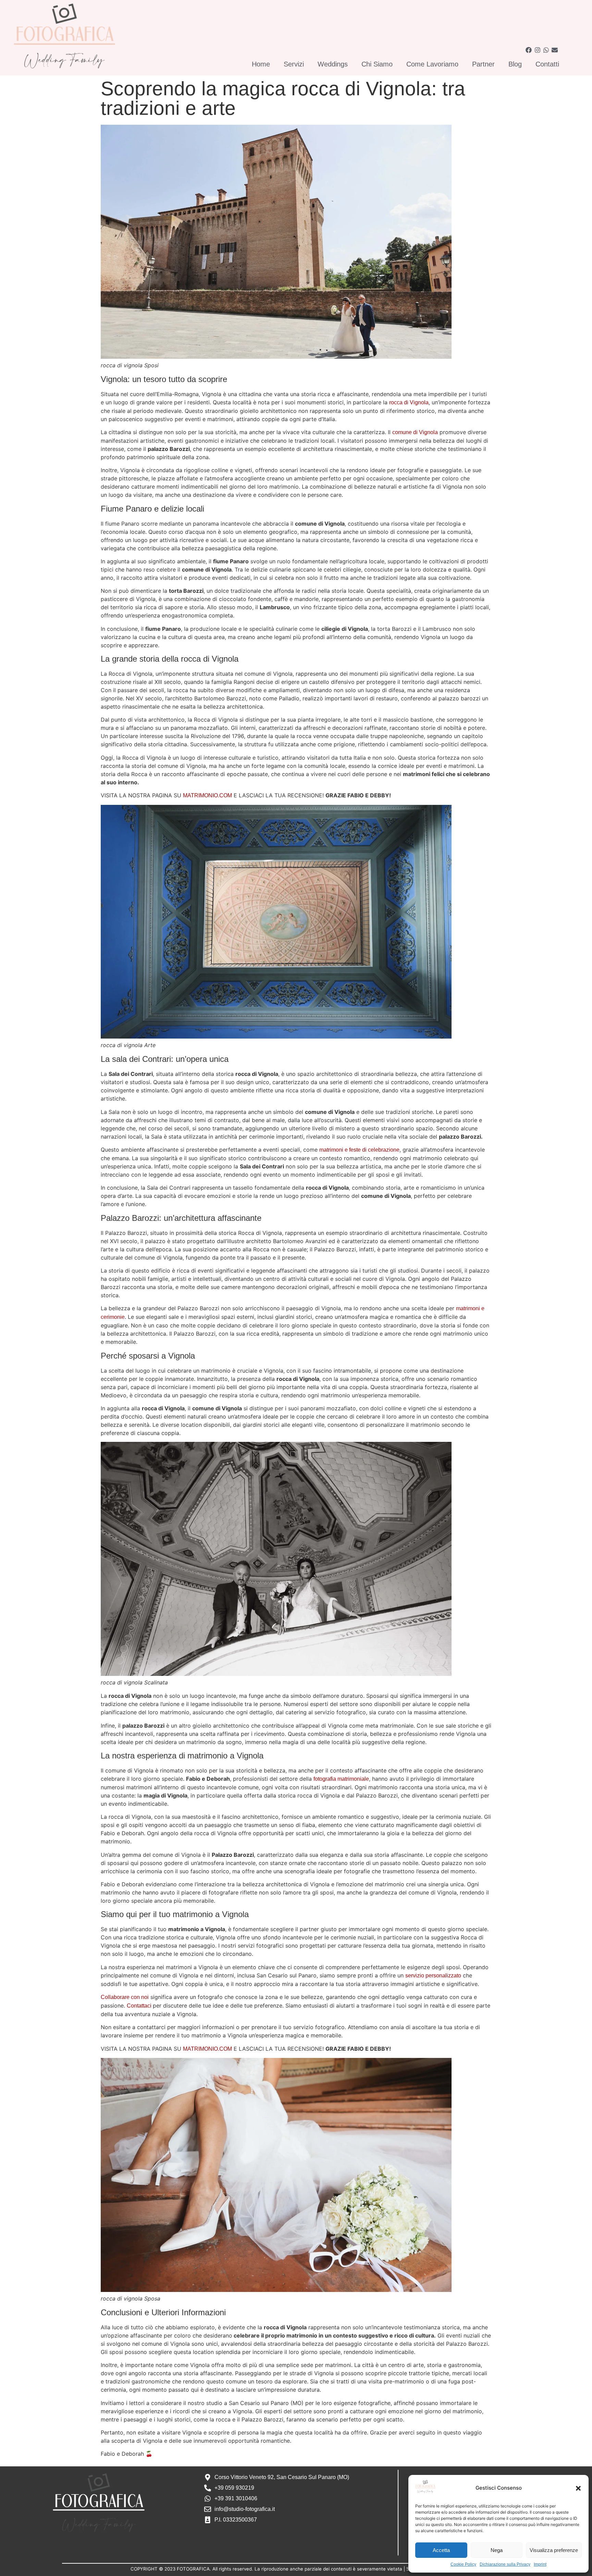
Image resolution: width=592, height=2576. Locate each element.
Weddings (333, 64)
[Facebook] (529, 50)
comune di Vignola (415, 432)
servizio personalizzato (433, 1976)
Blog (515, 64)
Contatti (547, 64)
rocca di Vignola (409, 402)
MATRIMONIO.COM (207, 795)
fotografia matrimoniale (341, 1779)
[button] (578, 2488)
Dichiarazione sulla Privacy (505, 2564)
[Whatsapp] (546, 50)
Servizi (294, 64)
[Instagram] (537, 50)
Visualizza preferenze (554, 2550)
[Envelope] (554, 50)
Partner (483, 64)
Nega (497, 2550)
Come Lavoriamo (432, 64)
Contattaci (140, 2006)
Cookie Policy (463, 2564)
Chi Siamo (377, 64)
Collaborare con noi (125, 1997)
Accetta (441, 2550)
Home (261, 64)
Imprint (540, 2564)
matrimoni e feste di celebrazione (359, 1150)
